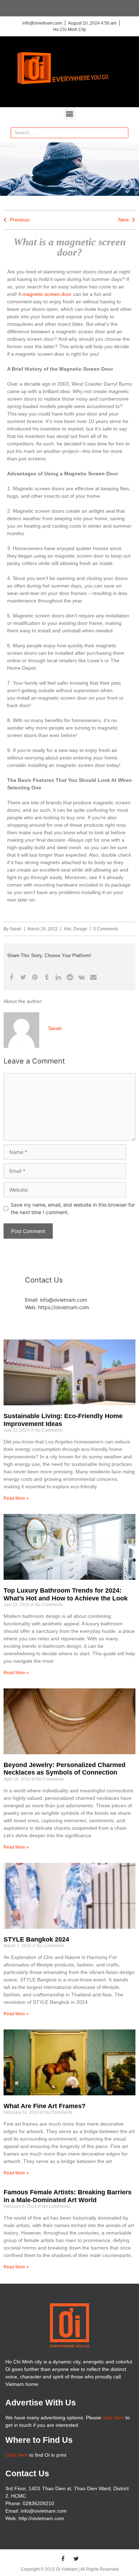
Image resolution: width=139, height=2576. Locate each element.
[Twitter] (76, 2559)
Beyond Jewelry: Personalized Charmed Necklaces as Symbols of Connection (65, 1769)
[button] (70, 114)
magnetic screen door (47, 294)
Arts (68, 929)
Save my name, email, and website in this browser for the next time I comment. (73, 1208)
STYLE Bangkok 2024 (36, 1939)
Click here (17, 2455)
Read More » (16, 1498)
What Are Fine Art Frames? (45, 2106)
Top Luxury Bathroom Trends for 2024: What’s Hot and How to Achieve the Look (66, 1594)
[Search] (123, 133)
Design (80, 929)
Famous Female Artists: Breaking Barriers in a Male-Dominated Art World (68, 2196)
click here (113, 2418)
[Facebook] (63, 2559)
